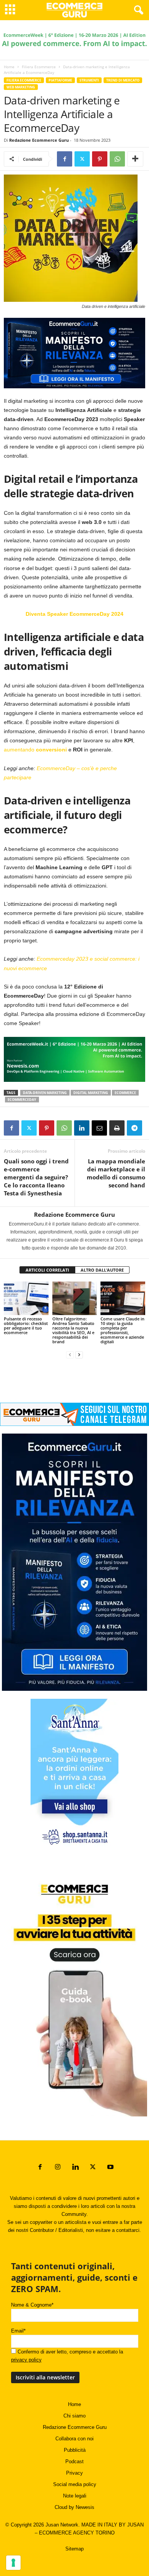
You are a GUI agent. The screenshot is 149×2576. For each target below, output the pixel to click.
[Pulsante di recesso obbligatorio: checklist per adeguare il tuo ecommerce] (26, 1298)
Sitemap (74, 2549)
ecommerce (125, 1093)
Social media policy (75, 2484)
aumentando (35, 750)
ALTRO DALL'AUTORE (102, 1270)
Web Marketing (21, 87)
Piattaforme (60, 80)
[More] (135, 159)
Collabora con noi (74, 2439)
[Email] (99, 1128)
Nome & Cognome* (32, 2305)
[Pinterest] (100, 159)
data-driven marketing (45, 1093)
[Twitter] (82, 159)
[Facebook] (65, 159)
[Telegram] (134, 1128)
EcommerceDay (22, 1100)
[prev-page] (70, 1354)
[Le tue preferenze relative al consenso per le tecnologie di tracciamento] (13, 2563)
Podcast (74, 2461)
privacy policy (26, 2360)
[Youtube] (110, 2168)
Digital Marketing (91, 1093)
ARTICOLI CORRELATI (47, 1270)
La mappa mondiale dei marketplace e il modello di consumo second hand (116, 1173)
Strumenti (89, 80)
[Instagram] (58, 2168)
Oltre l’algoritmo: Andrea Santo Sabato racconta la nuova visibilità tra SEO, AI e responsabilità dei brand (73, 1330)
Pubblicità (75, 2450)
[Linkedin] (82, 1128)
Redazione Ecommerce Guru (39, 140)
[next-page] (79, 1354)
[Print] (117, 1128)
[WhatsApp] (117, 159)
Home (9, 67)
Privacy (74, 2473)
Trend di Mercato (123, 80)
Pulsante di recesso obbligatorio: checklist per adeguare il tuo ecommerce (26, 1326)
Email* (18, 2331)
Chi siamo (74, 2416)
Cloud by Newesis (74, 2507)
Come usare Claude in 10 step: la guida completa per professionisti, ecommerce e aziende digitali (122, 1330)
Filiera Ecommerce (39, 67)
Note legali (75, 2496)
